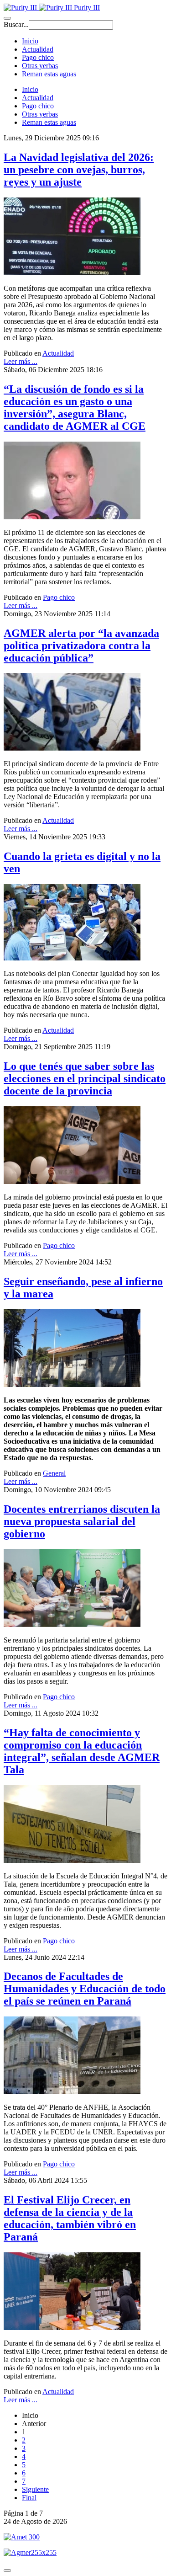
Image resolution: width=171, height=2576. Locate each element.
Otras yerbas (40, 66)
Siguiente (35, 2489)
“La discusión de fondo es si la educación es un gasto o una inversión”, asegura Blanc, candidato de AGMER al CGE (75, 408)
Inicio (30, 41)
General (54, 1473)
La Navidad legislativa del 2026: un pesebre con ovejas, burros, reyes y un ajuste (79, 170)
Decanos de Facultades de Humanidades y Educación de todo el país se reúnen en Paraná (85, 1989)
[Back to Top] (7, 2571)
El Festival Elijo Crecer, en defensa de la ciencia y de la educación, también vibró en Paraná (70, 2218)
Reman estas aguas (49, 74)
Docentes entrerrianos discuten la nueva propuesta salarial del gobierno (82, 1521)
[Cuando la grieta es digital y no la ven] (72, 958)
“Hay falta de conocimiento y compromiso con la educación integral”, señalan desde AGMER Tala (82, 1751)
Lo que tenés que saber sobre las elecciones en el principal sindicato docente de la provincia (85, 1078)
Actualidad (38, 49)
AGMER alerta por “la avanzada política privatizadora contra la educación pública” (81, 645)
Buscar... (16, 24)
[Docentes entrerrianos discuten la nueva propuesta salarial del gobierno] (72, 1624)
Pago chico (38, 57)
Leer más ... (21, 361)
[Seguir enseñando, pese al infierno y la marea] (72, 1384)
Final (29, 2498)
